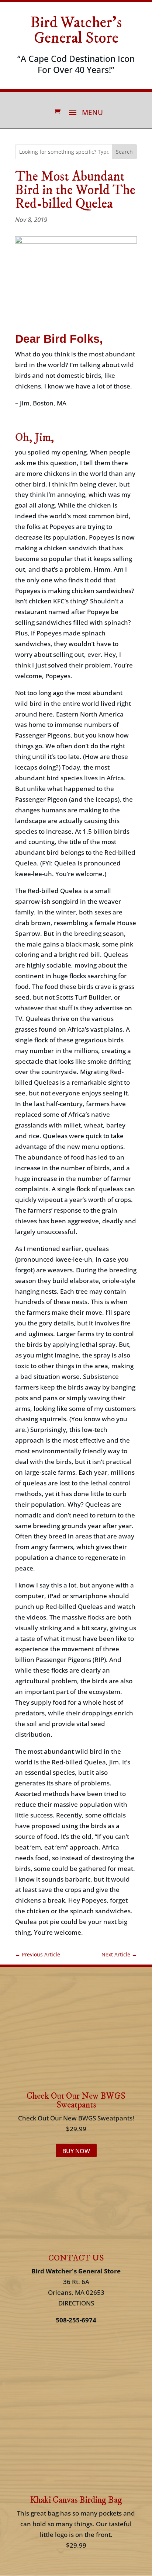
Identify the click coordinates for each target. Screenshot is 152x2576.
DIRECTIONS (76, 2303)
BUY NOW (76, 2151)
